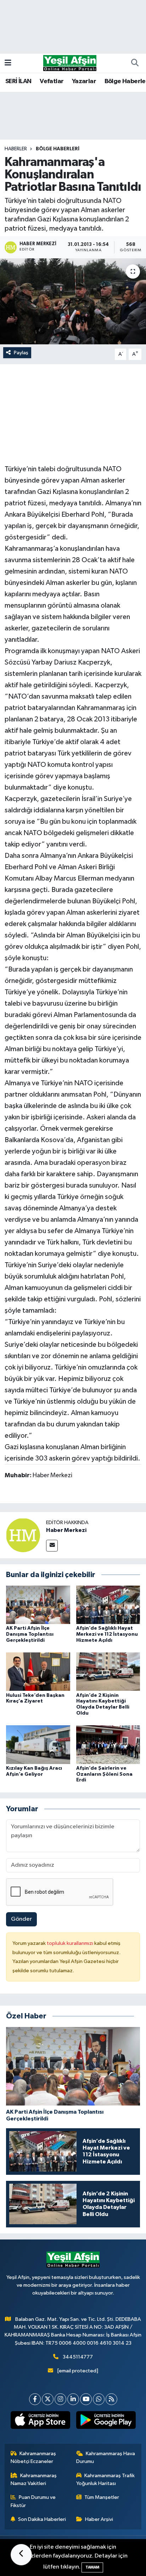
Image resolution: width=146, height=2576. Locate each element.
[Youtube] (86, 2399)
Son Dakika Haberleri (42, 2519)
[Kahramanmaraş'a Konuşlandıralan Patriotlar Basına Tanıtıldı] (73, 301)
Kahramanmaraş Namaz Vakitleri (34, 2480)
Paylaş (21, 353)
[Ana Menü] (8, 63)
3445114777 (78, 2357)
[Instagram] (60, 2399)
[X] (48, 2399)
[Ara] (135, 63)
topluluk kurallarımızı (71, 1943)
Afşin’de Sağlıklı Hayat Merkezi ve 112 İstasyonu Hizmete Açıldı (107, 1634)
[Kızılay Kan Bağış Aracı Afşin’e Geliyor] (38, 1745)
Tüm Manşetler (102, 2497)
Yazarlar (84, 81)
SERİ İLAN (18, 81)
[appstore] (40, 2421)
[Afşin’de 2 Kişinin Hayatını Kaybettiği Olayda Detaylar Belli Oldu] (108, 1671)
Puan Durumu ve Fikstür (33, 2501)
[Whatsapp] (99, 2399)
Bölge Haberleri (58, 149)
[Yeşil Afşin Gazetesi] (70, 63)
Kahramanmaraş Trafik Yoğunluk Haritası (106, 2480)
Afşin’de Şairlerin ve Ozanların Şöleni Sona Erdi (104, 1774)
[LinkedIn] (73, 2399)
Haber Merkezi (66, 1530)
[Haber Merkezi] (23, 1535)
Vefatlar (52, 81)
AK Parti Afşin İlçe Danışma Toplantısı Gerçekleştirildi (30, 1634)
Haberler (16, 149)
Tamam (92, 2567)
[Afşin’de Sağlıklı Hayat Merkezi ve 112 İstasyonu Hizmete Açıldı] (108, 1605)
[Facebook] (35, 2399)
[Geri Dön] (21, 2555)
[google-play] (106, 2421)
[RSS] (111, 2399)
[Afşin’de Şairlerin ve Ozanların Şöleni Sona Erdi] (108, 1745)
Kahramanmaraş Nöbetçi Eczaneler (33, 2457)
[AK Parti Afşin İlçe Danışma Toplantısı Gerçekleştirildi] (38, 1605)
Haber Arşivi (99, 2519)
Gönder (21, 1919)
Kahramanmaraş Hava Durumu (106, 2457)
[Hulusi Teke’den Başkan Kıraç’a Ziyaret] (38, 1671)
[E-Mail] (52, 1546)
